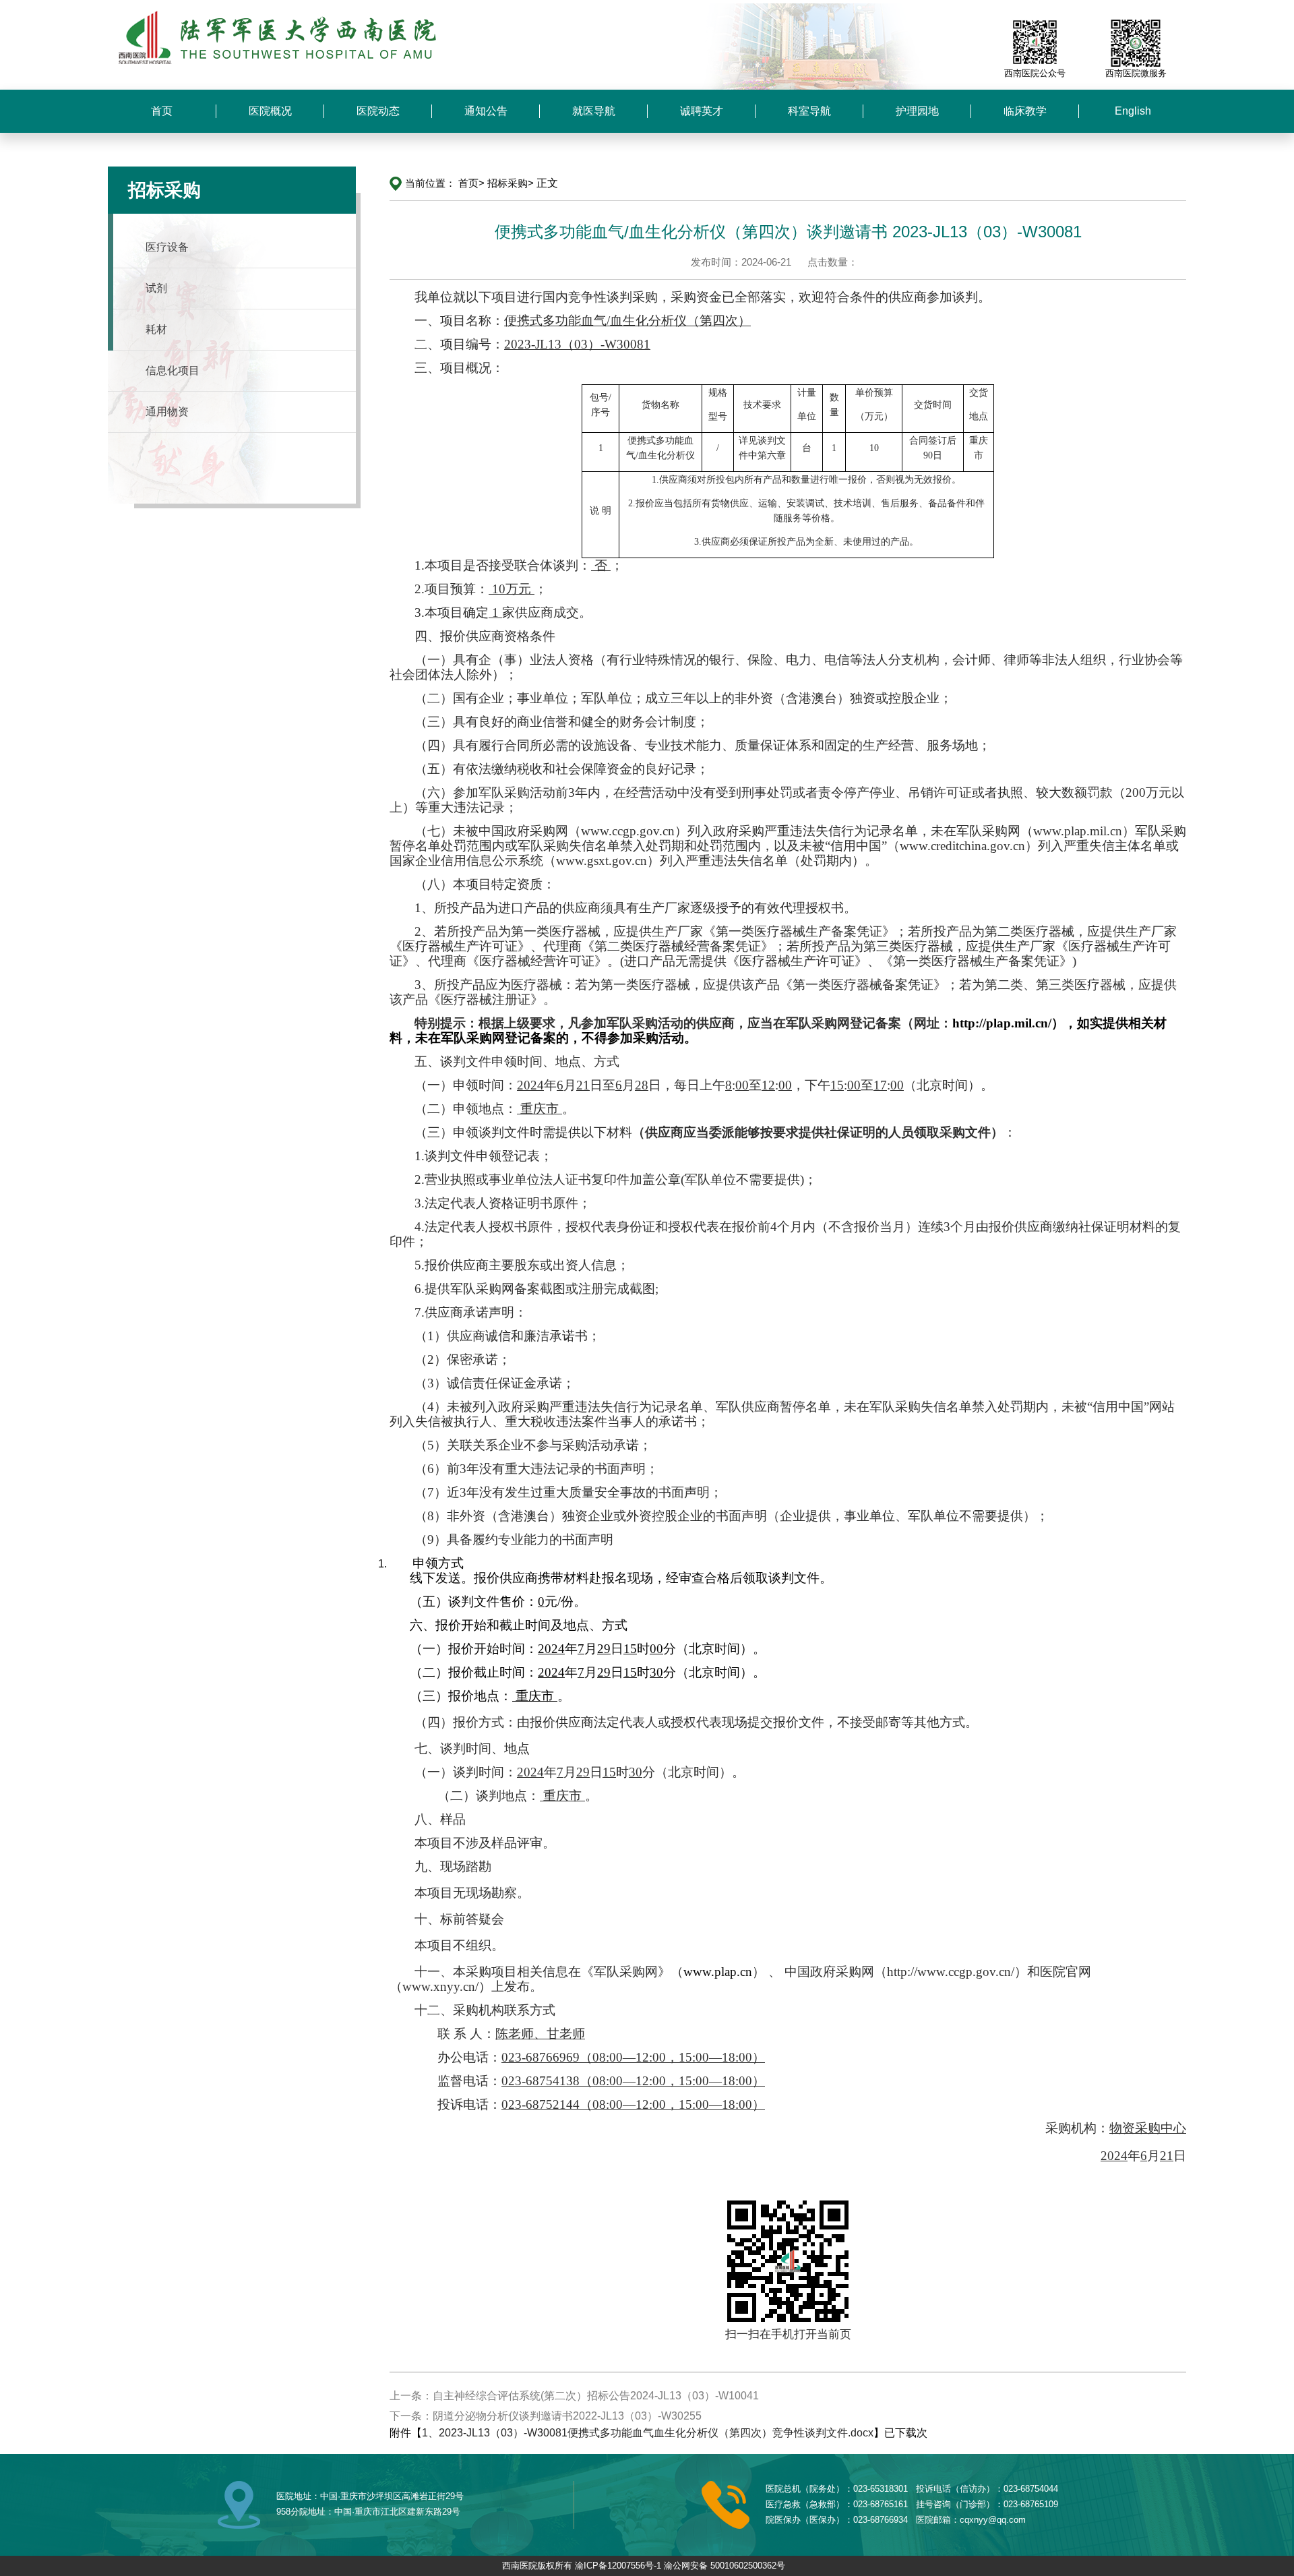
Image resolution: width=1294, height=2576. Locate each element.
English (1133, 111)
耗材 (156, 329)
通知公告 (486, 111)
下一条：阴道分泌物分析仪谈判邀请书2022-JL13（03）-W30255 (546, 2416)
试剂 (156, 288)
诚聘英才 (702, 111)
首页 (162, 111)
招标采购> (511, 183)
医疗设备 (167, 247)
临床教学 (1025, 111)
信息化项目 (173, 370)
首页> (471, 183)
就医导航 (594, 111)
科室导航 (809, 111)
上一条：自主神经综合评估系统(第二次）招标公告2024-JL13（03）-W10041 (574, 2396)
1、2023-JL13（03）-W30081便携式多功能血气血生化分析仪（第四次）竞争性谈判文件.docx (648, 2433)
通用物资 (167, 412)
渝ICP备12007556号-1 (618, 2566)
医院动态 (378, 111)
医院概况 (270, 111)
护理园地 (917, 111)
